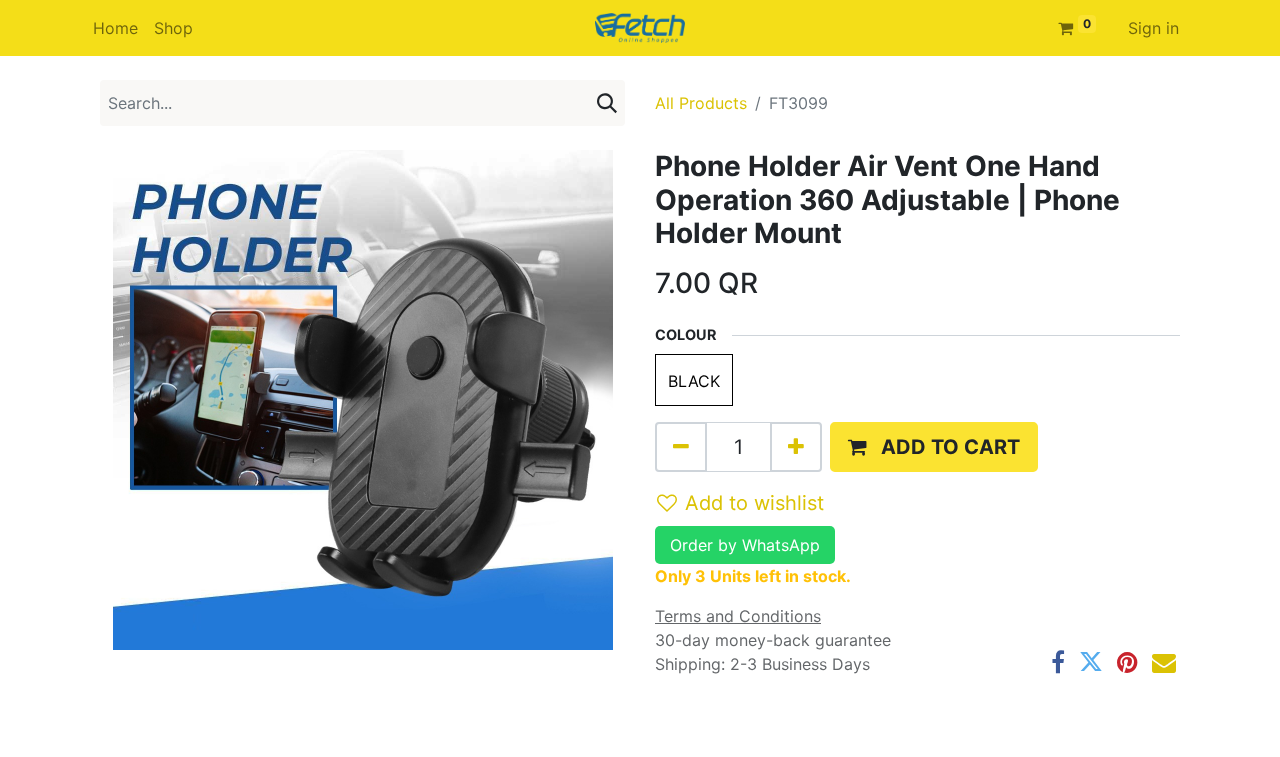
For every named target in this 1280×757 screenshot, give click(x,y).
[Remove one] (681, 447)
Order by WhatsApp (745, 545)
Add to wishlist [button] (754, 503)
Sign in (1153, 28)
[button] (934, 447)
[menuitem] (115, 28)
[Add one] (796, 447)
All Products (701, 103)
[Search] (607, 103)
